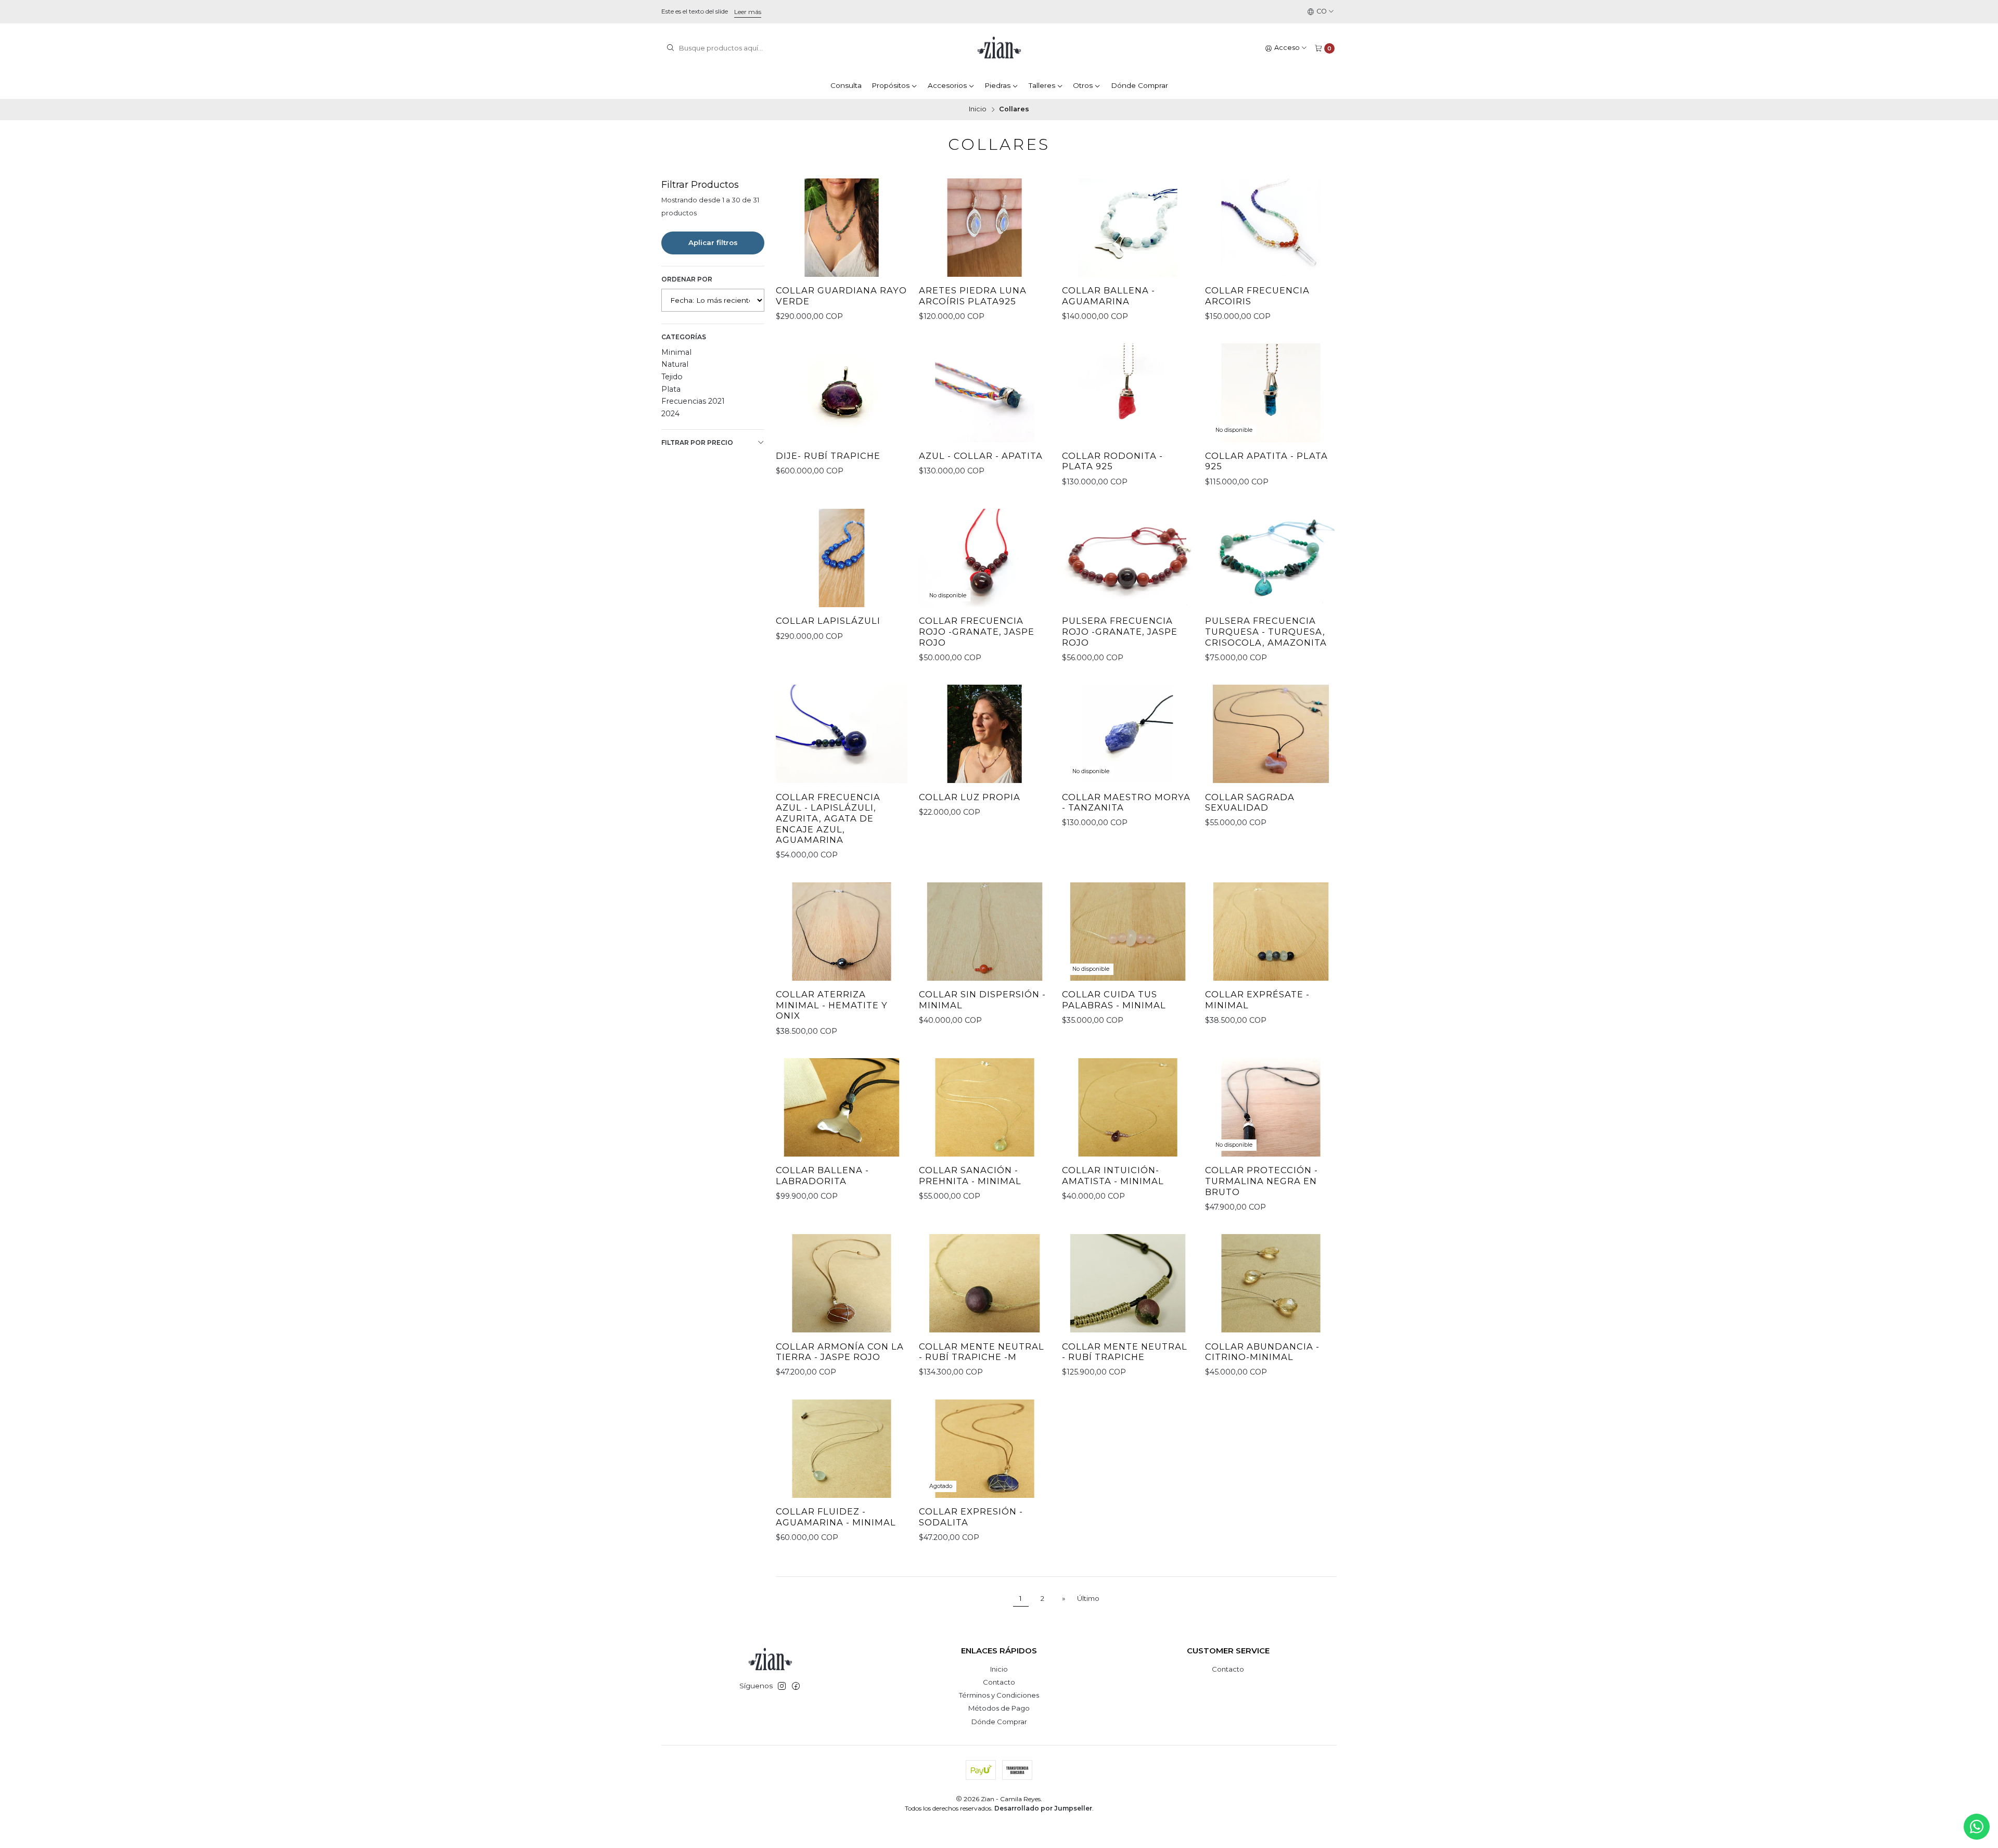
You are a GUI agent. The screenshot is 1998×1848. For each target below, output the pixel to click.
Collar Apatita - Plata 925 (1266, 461)
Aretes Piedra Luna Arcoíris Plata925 (973, 296)
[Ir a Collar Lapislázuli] (842, 558)
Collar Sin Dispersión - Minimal (982, 1000)
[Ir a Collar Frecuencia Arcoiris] (1271, 228)
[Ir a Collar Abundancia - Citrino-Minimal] (1271, 1283)
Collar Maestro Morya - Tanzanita (1126, 803)
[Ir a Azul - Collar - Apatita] (985, 393)
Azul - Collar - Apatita (981, 456)
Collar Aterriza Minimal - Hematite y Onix (832, 1005)
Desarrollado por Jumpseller (1043, 1808)
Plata (671, 389)
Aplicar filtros (713, 242)
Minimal (676, 352)
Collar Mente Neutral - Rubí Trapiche (1125, 1352)
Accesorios (947, 85)
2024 (670, 414)
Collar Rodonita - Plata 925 (1112, 461)
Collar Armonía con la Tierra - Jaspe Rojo (840, 1352)
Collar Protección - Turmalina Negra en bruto (1261, 1181)
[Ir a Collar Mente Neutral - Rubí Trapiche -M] (985, 1283)
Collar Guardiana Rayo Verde (841, 296)
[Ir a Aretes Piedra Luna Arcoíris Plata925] (985, 228)
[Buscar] (670, 48)
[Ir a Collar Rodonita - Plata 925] (1128, 393)
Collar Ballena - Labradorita (822, 1176)
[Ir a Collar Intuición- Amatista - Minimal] (1128, 1107)
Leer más (748, 12)
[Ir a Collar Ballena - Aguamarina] (1128, 228)
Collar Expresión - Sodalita (971, 1517)
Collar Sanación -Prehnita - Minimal (970, 1176)
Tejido (672, 377)
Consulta (846, 85)
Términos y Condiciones (999, 1695)
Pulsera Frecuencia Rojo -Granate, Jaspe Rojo (1120, 631)
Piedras (997, 85)
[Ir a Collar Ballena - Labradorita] (842, 1107)
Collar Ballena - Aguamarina (1109, 296)
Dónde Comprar (1139, 85)
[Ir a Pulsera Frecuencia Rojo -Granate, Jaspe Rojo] (1128, 558)
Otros (1083, 85)
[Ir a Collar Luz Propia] (985, 734)
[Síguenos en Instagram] (782, 1686)
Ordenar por (687, 279)
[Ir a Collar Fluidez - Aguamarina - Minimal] (842, 1449)
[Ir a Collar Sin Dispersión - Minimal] (985, 932)
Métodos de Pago (999, 1708)
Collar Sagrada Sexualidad (1250, 803)
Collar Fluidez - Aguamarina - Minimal (836, 1517)
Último (1088, 1598)
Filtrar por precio (697, 442)
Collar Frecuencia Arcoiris (1257, 296)
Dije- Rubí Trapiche (828, 456)
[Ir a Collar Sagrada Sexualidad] (1271, 734)
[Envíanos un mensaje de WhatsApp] (1977, 1827)
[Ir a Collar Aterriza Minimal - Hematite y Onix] (842, 932)
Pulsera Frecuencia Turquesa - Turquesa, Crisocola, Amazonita (1266, 631)
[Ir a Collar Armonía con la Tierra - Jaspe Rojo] (842, 1283)
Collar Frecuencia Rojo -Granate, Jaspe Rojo (977, 631)
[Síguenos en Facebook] (796, 1686)
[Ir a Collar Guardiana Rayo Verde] (842, 228)
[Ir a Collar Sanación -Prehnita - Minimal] (985, 1107)
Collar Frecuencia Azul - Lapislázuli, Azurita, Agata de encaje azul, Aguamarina (828, 819)
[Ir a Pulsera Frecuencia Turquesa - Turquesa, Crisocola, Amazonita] (1271, 558)
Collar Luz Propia (970, 797)
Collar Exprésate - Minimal (1257, 1000)
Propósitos (891, 85)
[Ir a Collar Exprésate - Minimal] (1271, 932)
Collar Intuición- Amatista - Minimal (1113, 1176)
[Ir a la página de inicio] (999, 48)
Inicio (978, 110)
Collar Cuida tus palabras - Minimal (1114, 1000)
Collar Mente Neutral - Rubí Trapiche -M (982, 1352)
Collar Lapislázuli (828, 621)
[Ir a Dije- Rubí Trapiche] (842, 393)
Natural (675, 364)
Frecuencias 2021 (693, 401)
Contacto (999, 1682)
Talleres (1042, 85)
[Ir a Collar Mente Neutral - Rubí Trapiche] (1128, 1283)
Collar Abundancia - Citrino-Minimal (1262, 1352)
